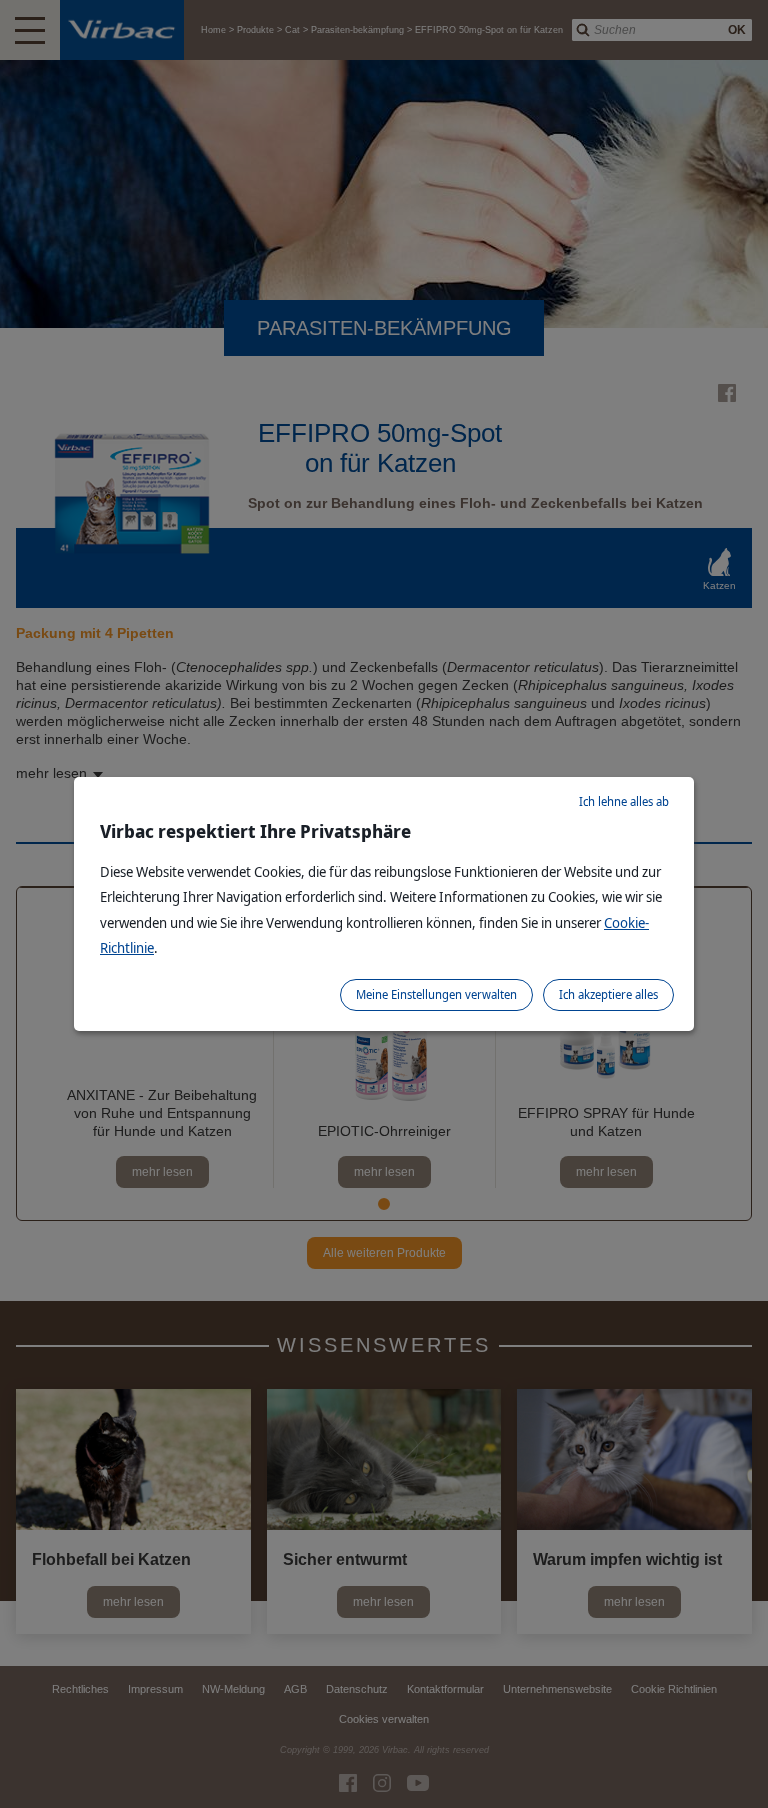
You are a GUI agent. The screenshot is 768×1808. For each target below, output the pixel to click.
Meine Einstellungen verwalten (436, 994)
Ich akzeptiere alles (608, 994)
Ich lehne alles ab (624, 801)
